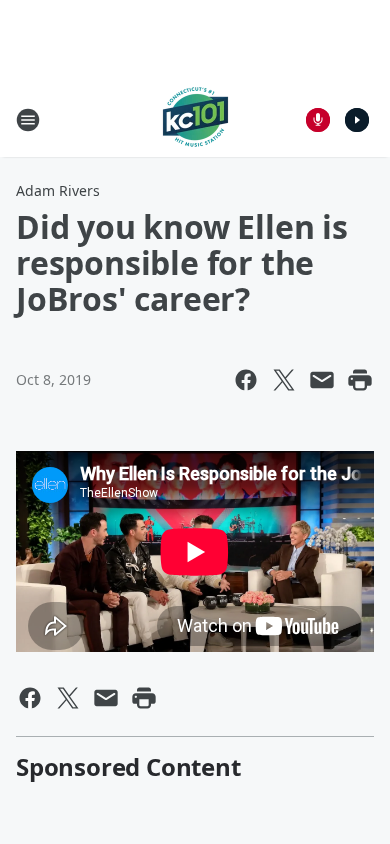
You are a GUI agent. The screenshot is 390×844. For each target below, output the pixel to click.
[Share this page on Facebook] (246, 380)
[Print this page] (360, 380)
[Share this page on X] (284, 380)
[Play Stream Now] (357, 120)
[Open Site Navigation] (28, 120)
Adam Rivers (58, 190)
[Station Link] (195, 119)
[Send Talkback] (318, 120)
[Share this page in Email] (322, 380)
